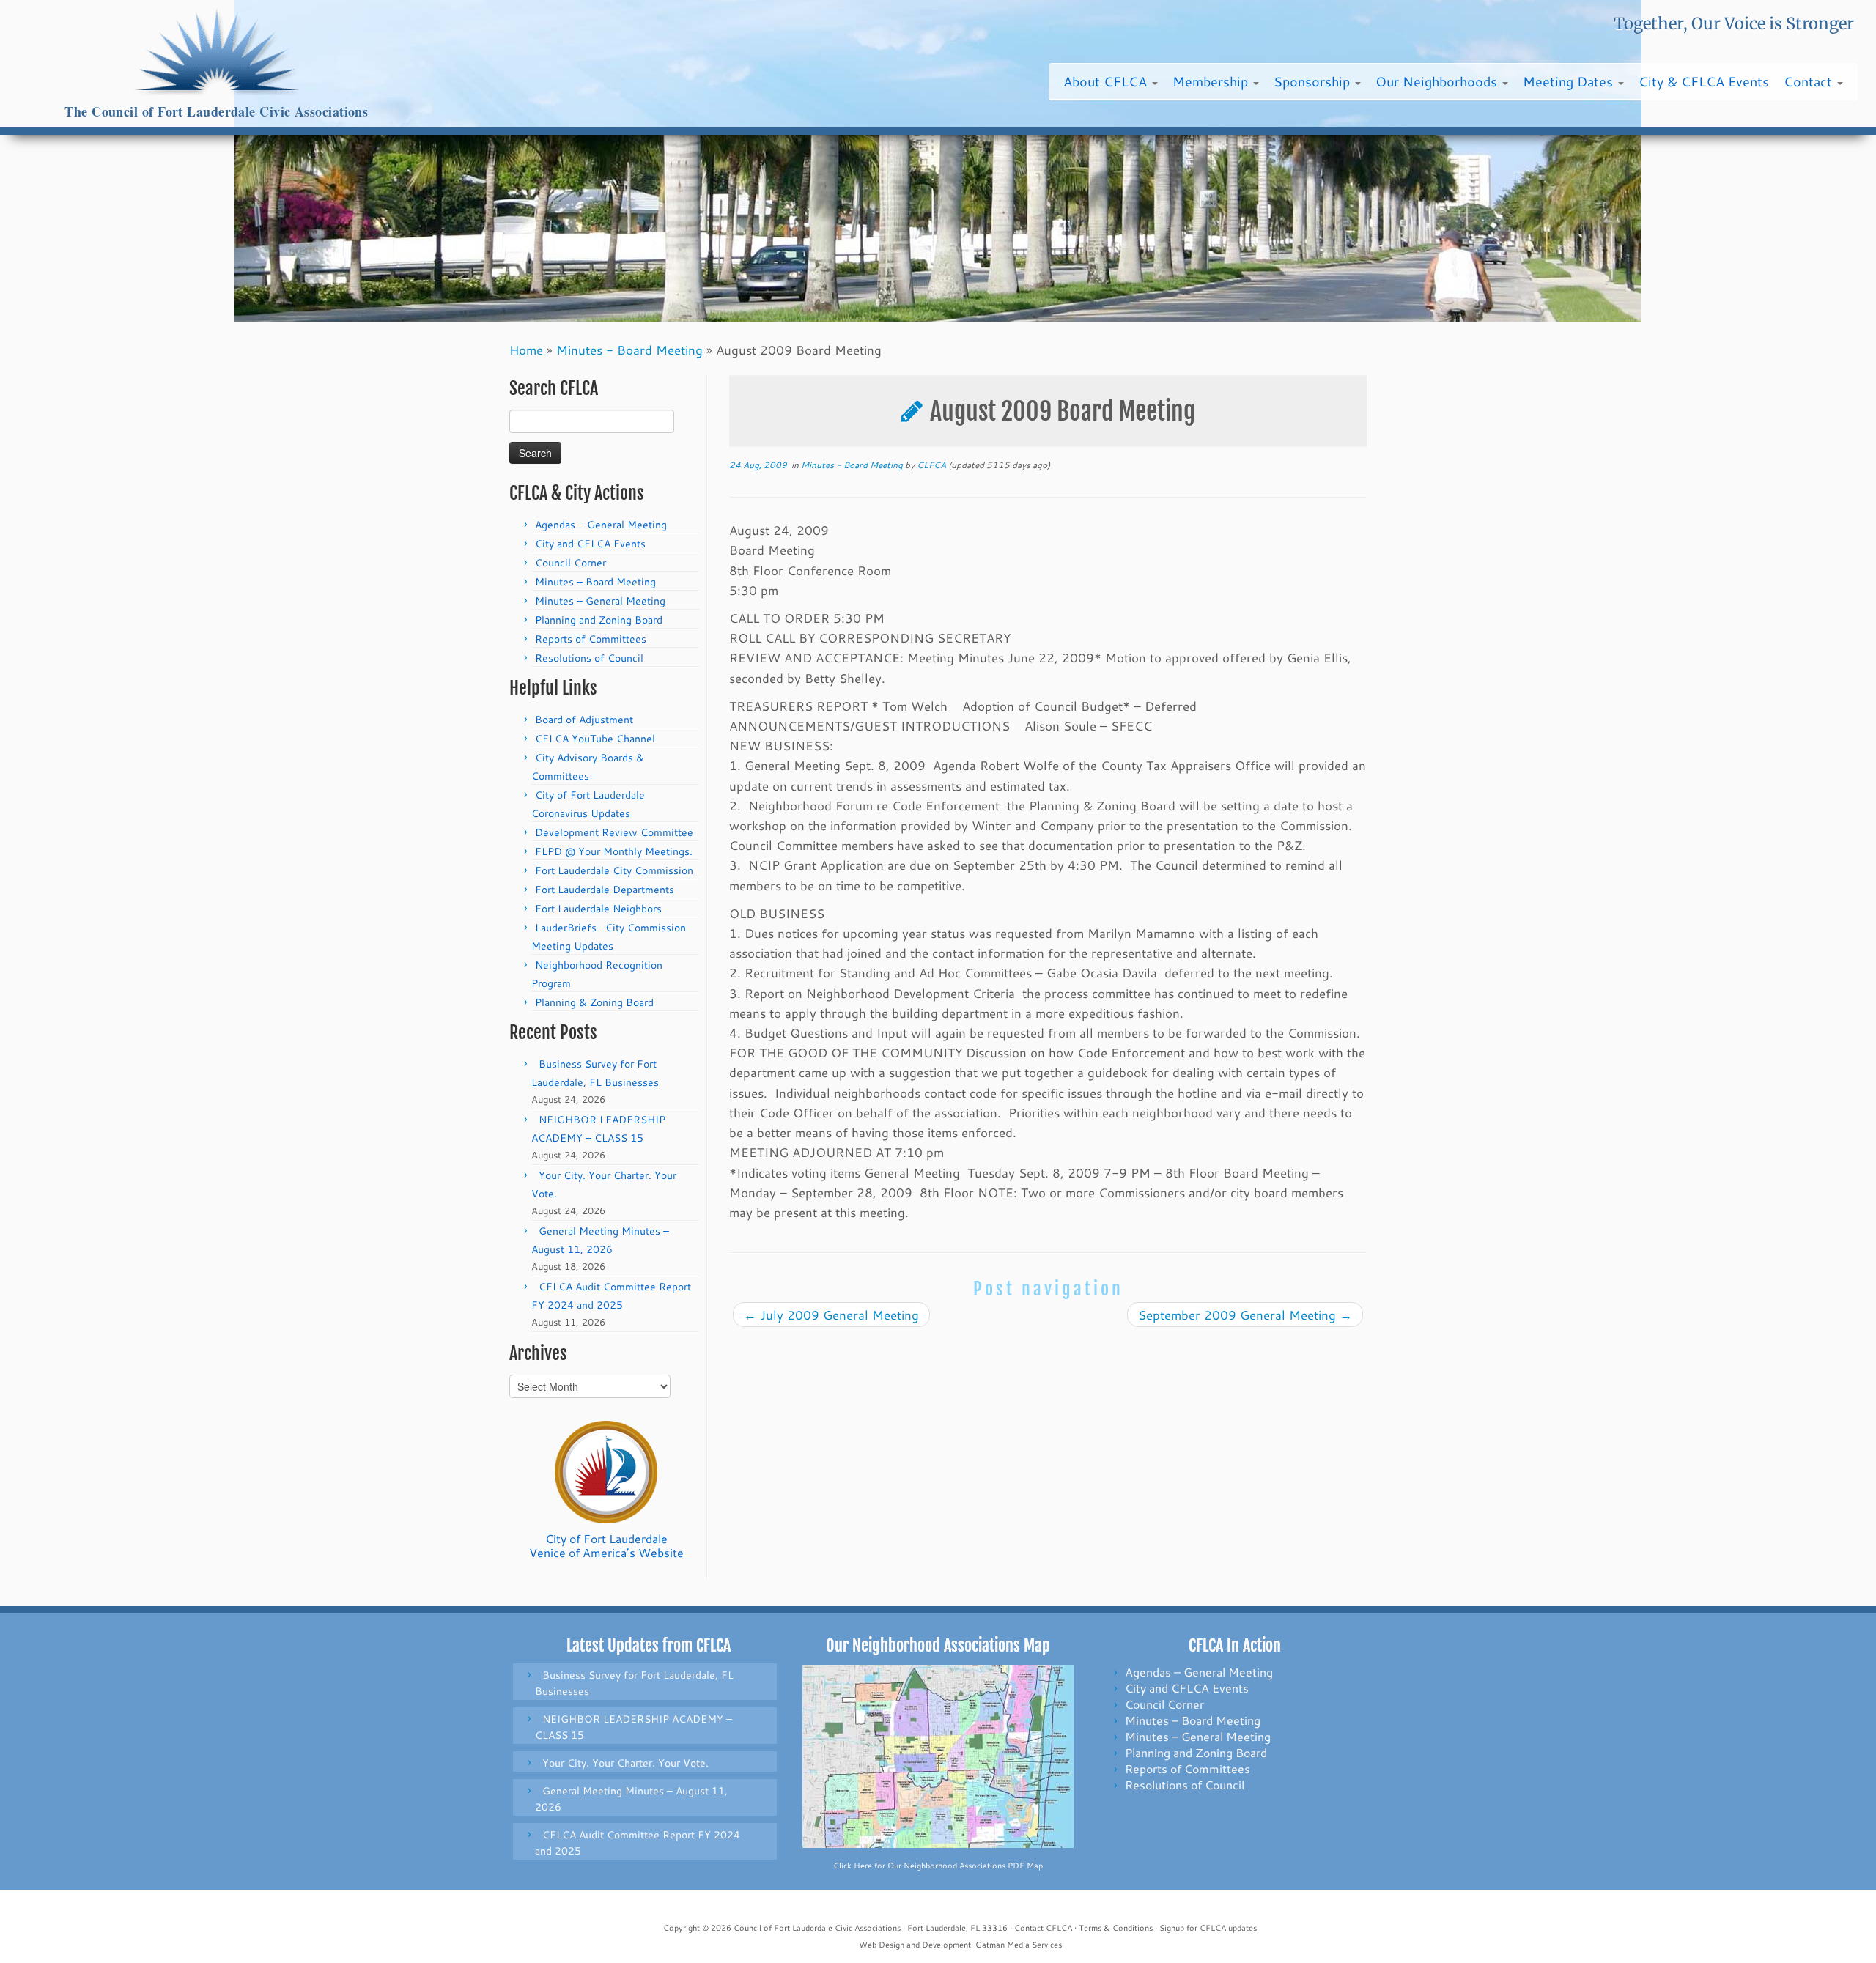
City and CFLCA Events (590, 544)
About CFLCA (1107, 81)
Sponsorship (1314, 81)
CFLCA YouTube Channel (595, 739)
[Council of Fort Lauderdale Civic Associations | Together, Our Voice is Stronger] (217, 52)
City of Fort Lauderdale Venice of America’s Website (606, 1545)
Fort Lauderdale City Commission (614, 870)
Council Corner (570, 563)
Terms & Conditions (1116, 1928)
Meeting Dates (1570, 81)
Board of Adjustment (584, 720)
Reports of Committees (591, 639)
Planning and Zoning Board (599, 620)
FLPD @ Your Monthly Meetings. (614, 851)
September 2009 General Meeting (1245, 1315)
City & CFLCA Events (1704, 81)
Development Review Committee (614, 832)
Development (946, 1945)
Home (526, 350)
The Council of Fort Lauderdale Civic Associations (216, 112)
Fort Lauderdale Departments (605, 890)
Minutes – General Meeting (600, 601)
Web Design (882, 1945)
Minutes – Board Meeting (595, 582)
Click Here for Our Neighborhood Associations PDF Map (938, 1866)
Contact (1810, 81)
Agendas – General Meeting (601, 525)
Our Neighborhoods (1438, 81)
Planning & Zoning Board (594, 1002)
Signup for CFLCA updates (1208, 1928)
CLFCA (931, 465)
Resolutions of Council (589, 658)
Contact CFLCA (1043, 1928)
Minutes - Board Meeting (629, 350)
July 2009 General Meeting (831, 1315)
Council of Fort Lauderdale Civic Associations (817, 1928)
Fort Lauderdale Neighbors (598, 909)
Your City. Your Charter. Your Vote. (625, 1763)
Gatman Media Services (1019, 1945)
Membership (1212, 81)
